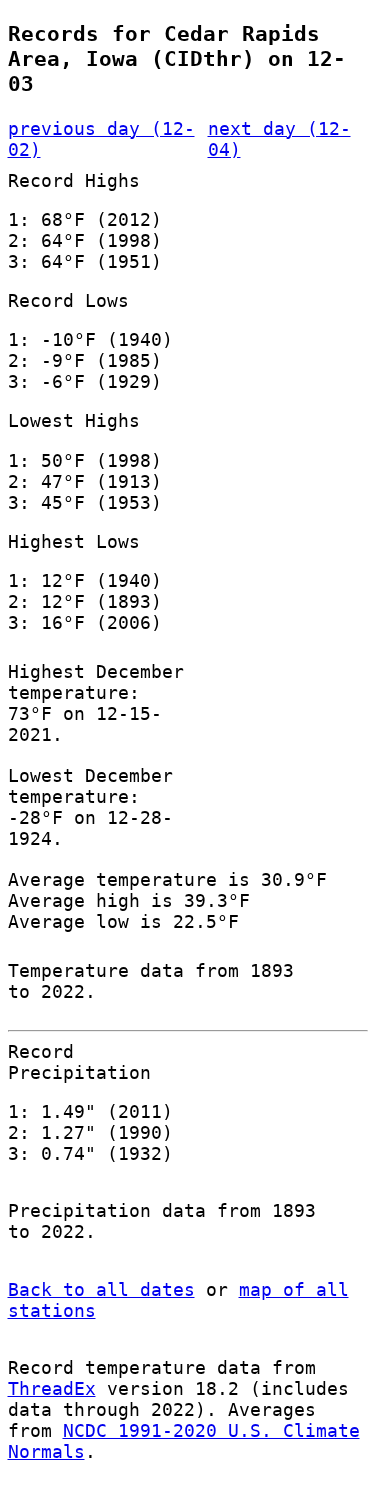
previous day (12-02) (101, 139)
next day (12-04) (279, 139)
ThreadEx (52, 1388)
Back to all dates (101, 1289)
